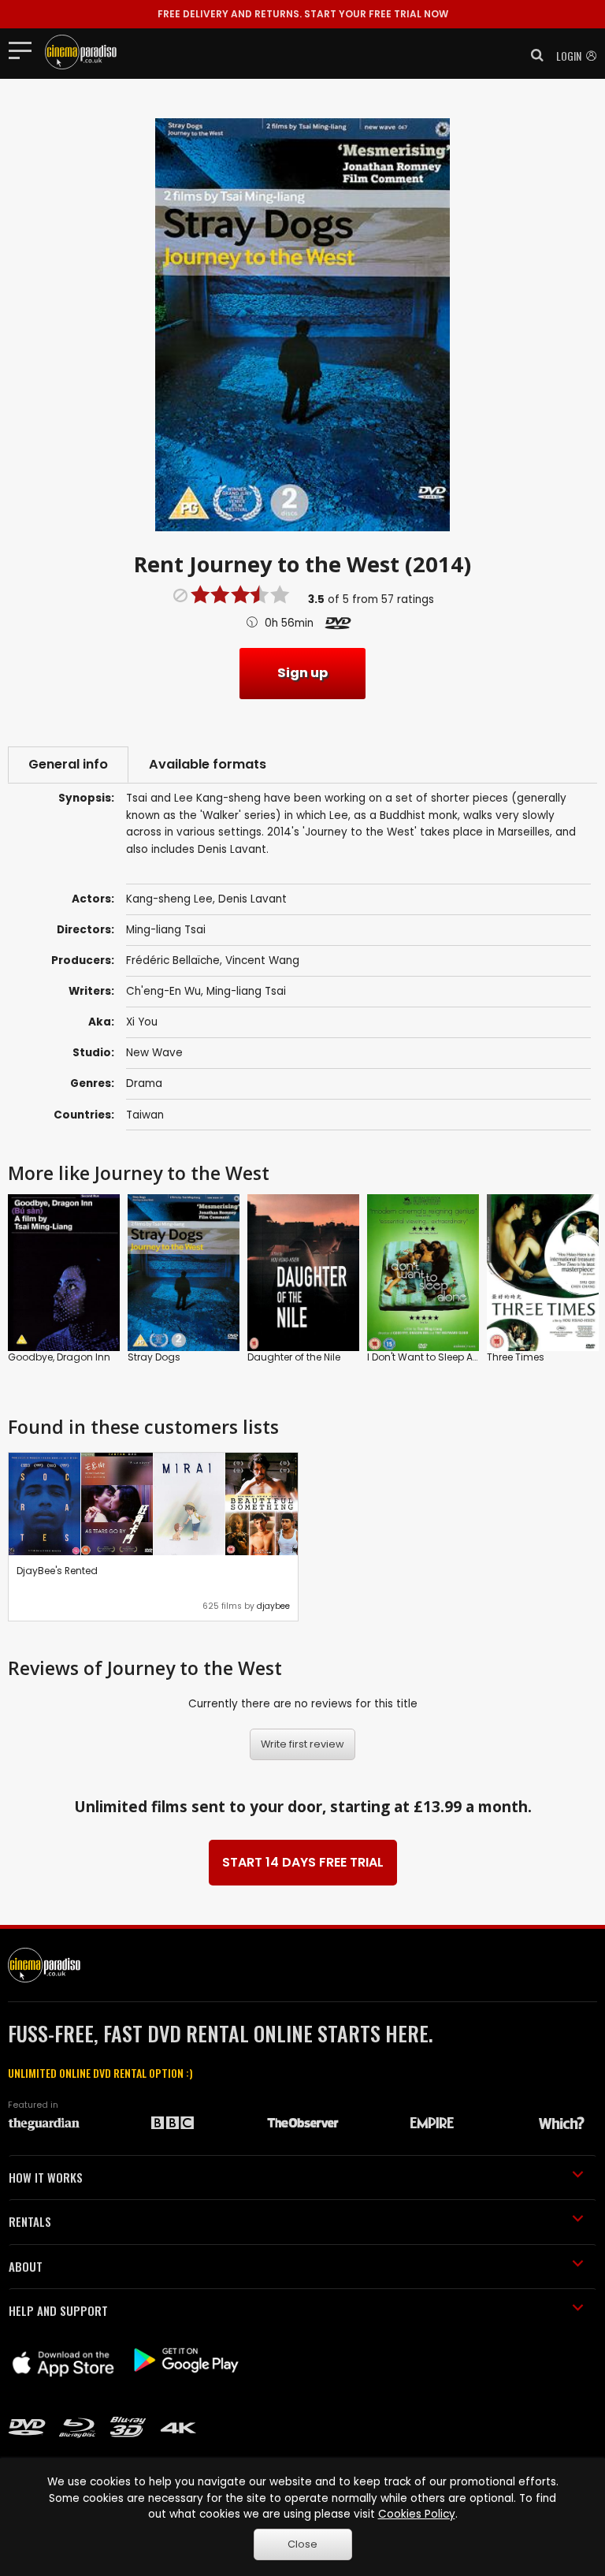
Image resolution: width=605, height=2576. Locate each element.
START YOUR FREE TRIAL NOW (303, 14)
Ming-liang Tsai (246, 991)
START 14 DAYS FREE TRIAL (303, 1862)
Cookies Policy (417, 2514)
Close (302, 2544)
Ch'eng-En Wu (163, 991)
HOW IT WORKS (46, 2177)
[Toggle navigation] (25, 50)
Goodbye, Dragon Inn (59, 1357)
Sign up (302, 673)
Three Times (516, 1357)
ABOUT (26, 2266)
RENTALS (30, 2221)
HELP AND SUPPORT (58, 2310)
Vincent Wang (262, 960)
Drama (144, 1083)
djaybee (273, 1606)
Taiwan (145, 1115)
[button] (533, 55)
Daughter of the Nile (294, 1357)
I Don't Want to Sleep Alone (430, 1357)
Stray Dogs (154, 1357)
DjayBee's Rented (57, 1571)
